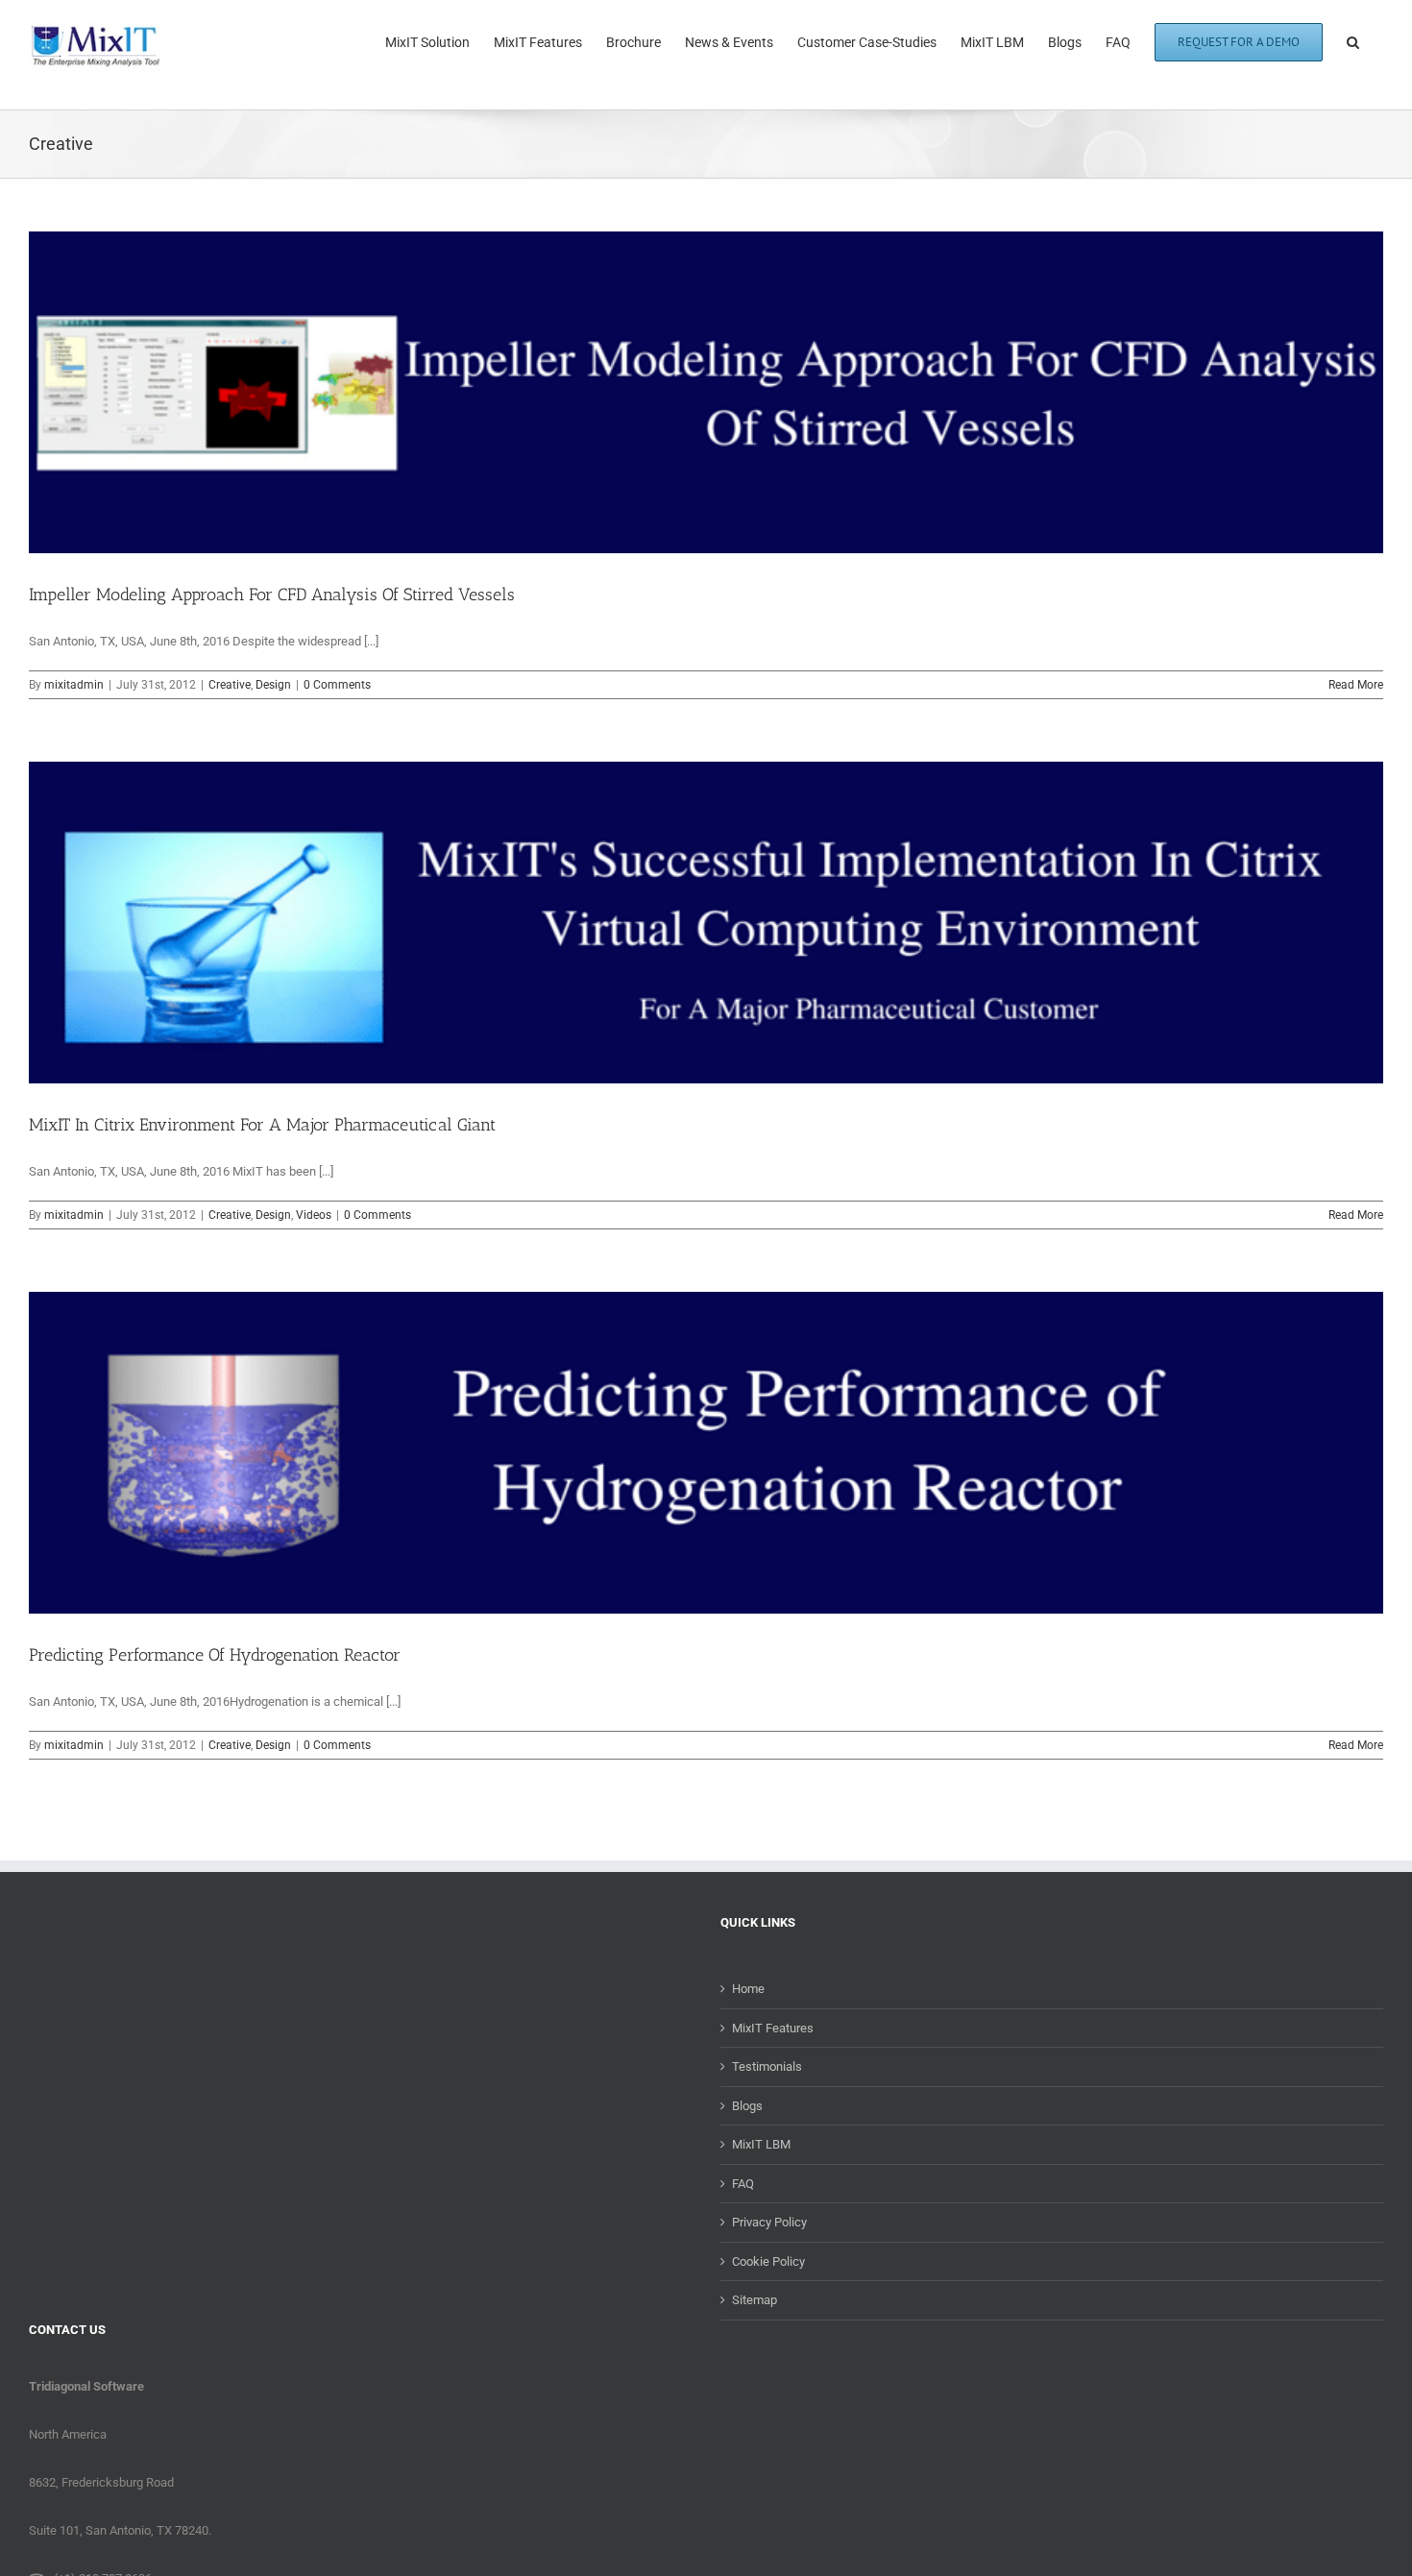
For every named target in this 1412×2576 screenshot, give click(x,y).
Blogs (747, 2106)
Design (273, 685)
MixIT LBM (761, 2144)
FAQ (743, 2184)
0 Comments (337, 685)
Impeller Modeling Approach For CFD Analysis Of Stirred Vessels (272, 595)
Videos (314, 1215)
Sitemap (755, 2300)
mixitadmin (74, 685)
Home (748, 1989)
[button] (1353, 40)
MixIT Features (773, 2028)
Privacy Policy (769, 2222)
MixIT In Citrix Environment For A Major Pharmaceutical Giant (262, 1125)
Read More (1356, 685)
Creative (230, 685)
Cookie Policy (768, 2261)
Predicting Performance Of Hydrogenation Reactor (215, 1655)
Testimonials (767, 2066)
